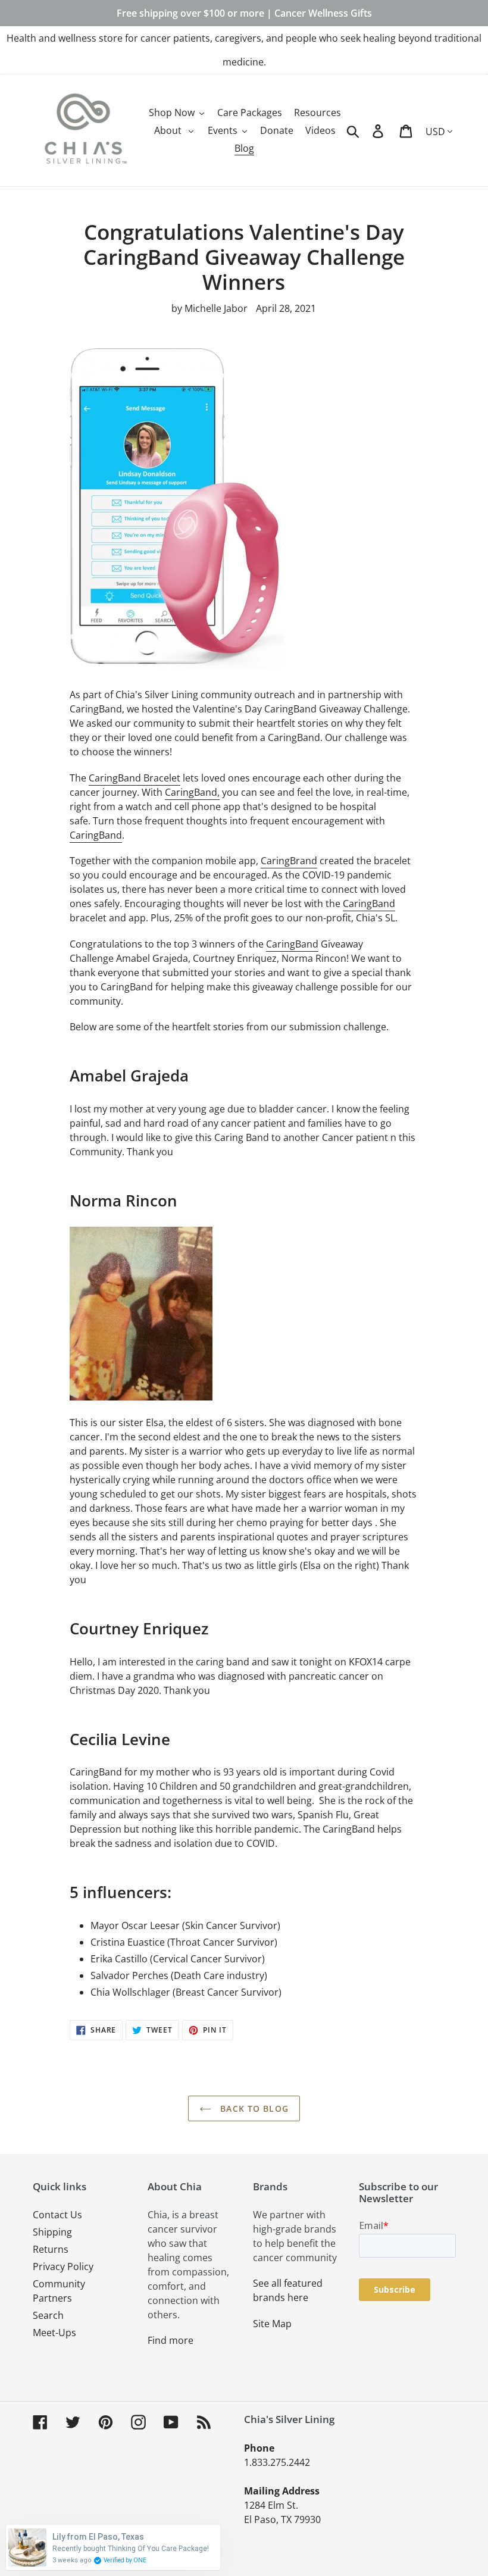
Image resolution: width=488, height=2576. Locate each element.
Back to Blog (253, 2108)
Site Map (272, 2324)
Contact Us (57, 2215)
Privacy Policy (63, 2266)
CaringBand (96, 835)
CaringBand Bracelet (134, 778)
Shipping (52, 2232)
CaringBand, (192, 792)
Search (48, 2315)
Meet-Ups (54, 2333)
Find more (171, 2340)
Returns (51, 2249)
